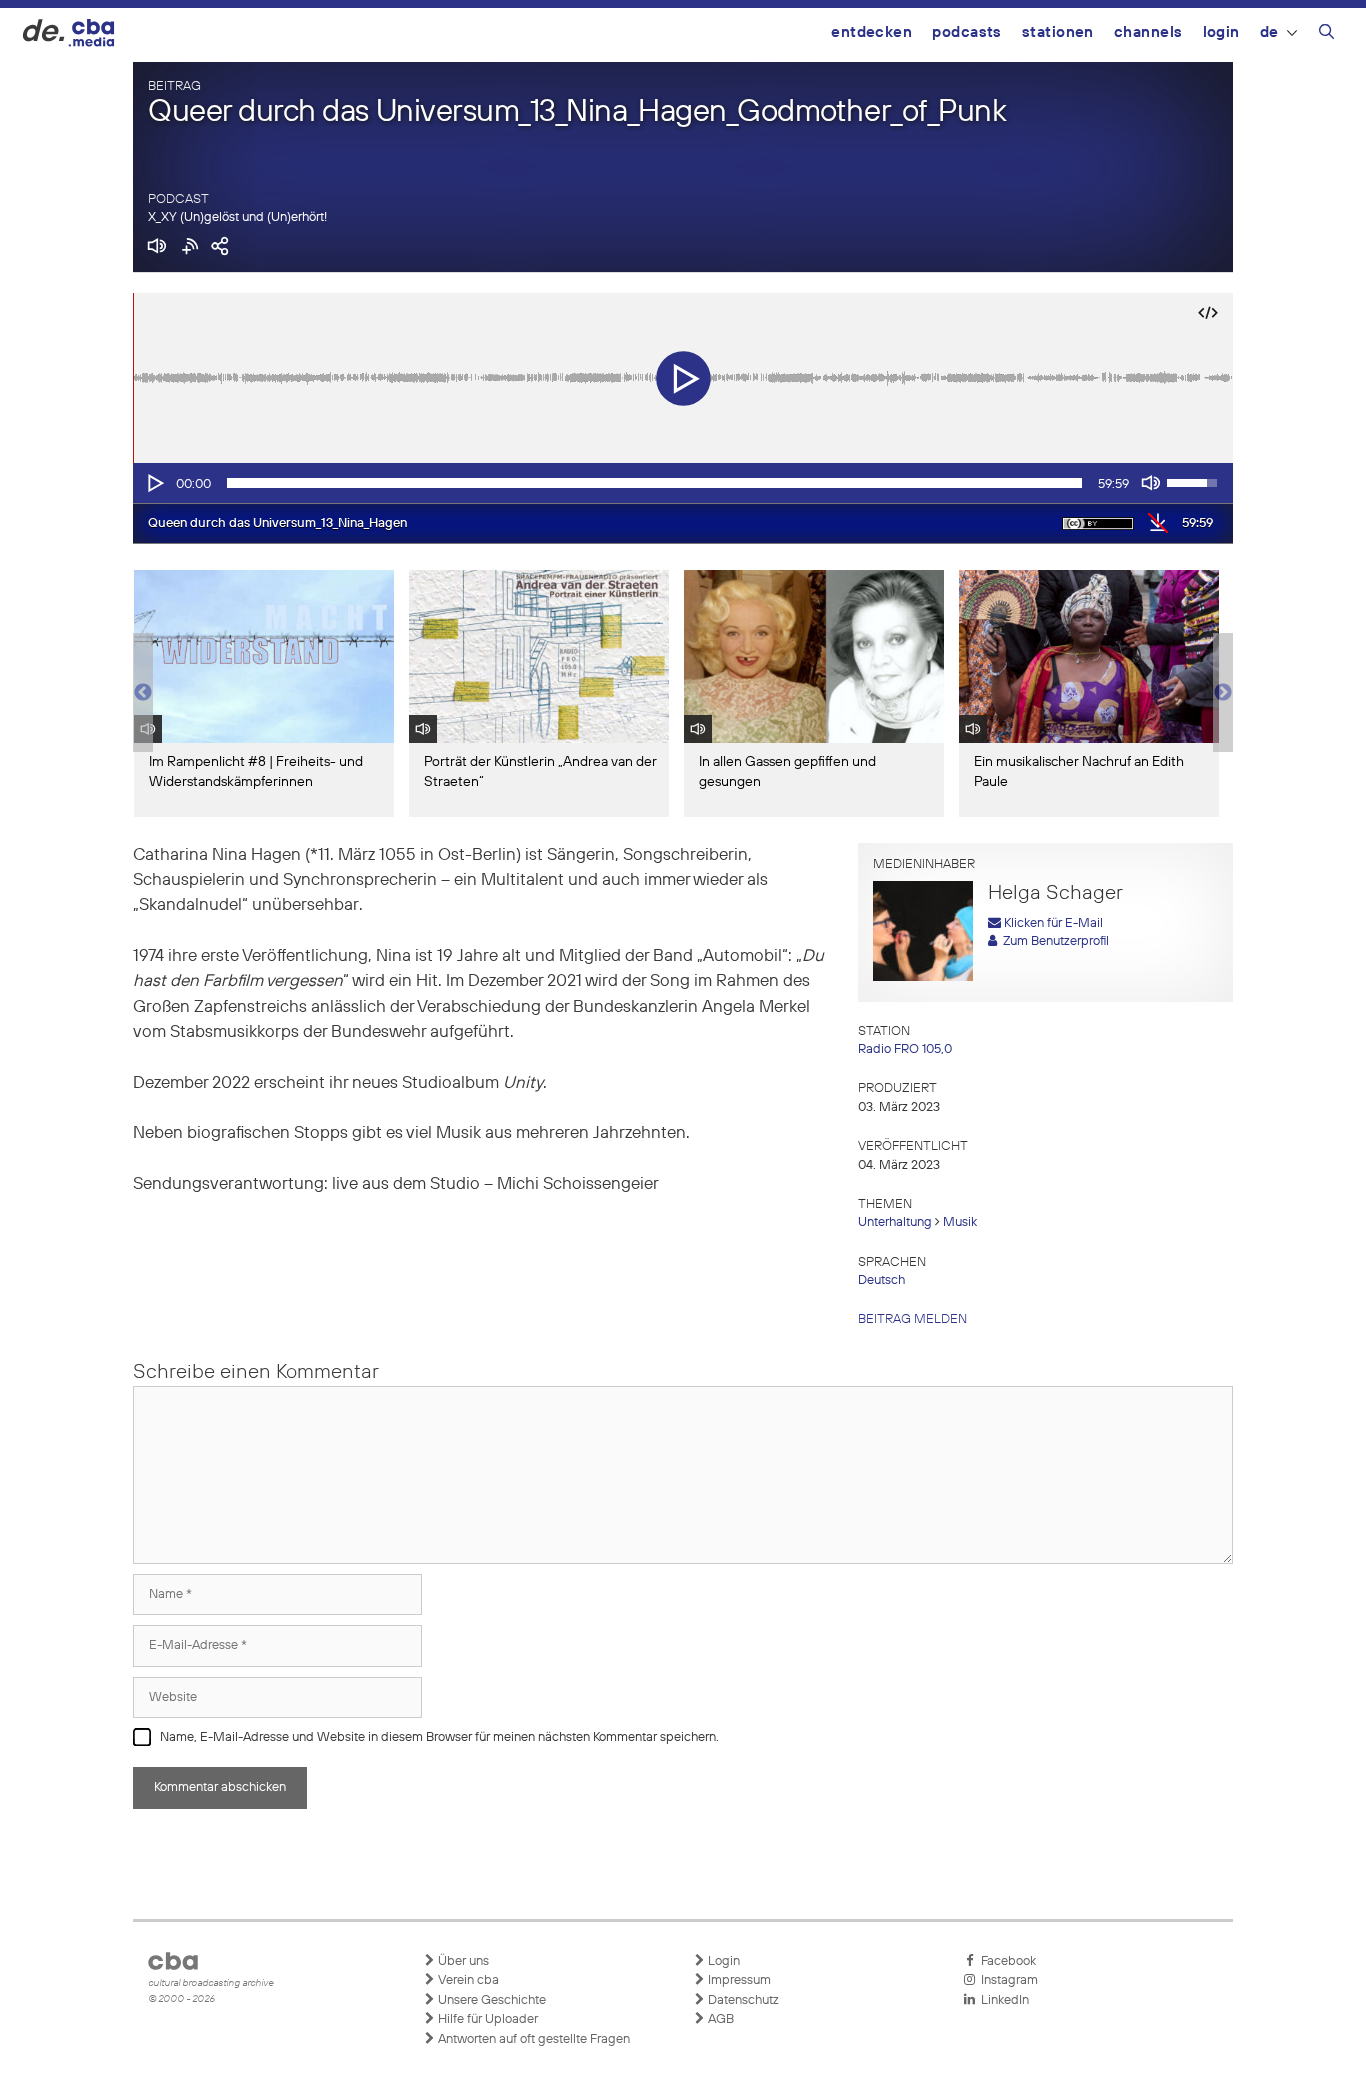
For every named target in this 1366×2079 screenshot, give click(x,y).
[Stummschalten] (1151, 483)
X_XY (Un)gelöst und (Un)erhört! (237, 217)
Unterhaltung (895, 1222)
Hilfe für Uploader (486, 2019)
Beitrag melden (912, 1319)
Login (1221, 32)
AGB (719, 2019)
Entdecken (871, 32)
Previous (143, 693)
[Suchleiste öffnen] (1326, 35)
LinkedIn (1002, 2000)
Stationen (1058, 32)
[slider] (654, 483)
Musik (960, 1222)
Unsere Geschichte (490, 2000)
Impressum (738, 1980)
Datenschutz (742, 2000)
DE (1269, 32)
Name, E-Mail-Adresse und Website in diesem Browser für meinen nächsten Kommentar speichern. (439, 1737)
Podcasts (967, 32)
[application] (683, 483)
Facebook (1005, 1961)
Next (1223, 693)
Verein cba (467, 1980)
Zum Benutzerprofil (1053, 941)
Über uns (462, 1961)
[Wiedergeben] (154, 483)
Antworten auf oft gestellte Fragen (532, 2039)
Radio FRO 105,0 (905, 1049)
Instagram (1006, 1980)
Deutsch (881, 1280)
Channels (1148, 32)
